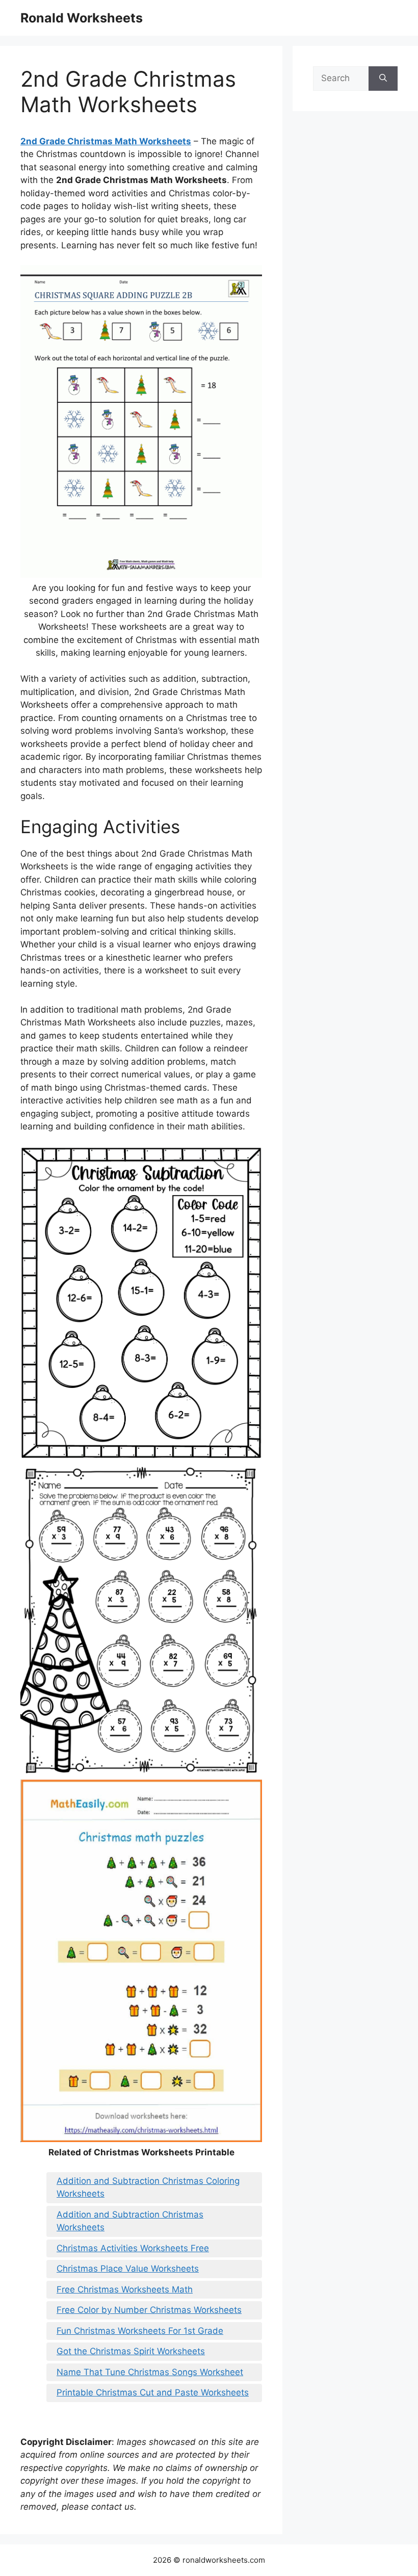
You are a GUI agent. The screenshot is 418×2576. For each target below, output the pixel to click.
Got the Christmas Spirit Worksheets (131, 2351)
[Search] (383, 79)
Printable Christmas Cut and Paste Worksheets (153, 2392)
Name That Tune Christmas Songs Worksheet (150, 2372)
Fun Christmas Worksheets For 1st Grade (140, 2331)
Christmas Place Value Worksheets (128, 2269)
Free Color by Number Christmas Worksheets (149, 2310)
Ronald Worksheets (82, 18)
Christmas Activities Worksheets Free (133, 2248)
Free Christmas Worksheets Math (125, 2289)
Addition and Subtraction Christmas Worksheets (130, 2221)
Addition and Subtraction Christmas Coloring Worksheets (148, 2187)
